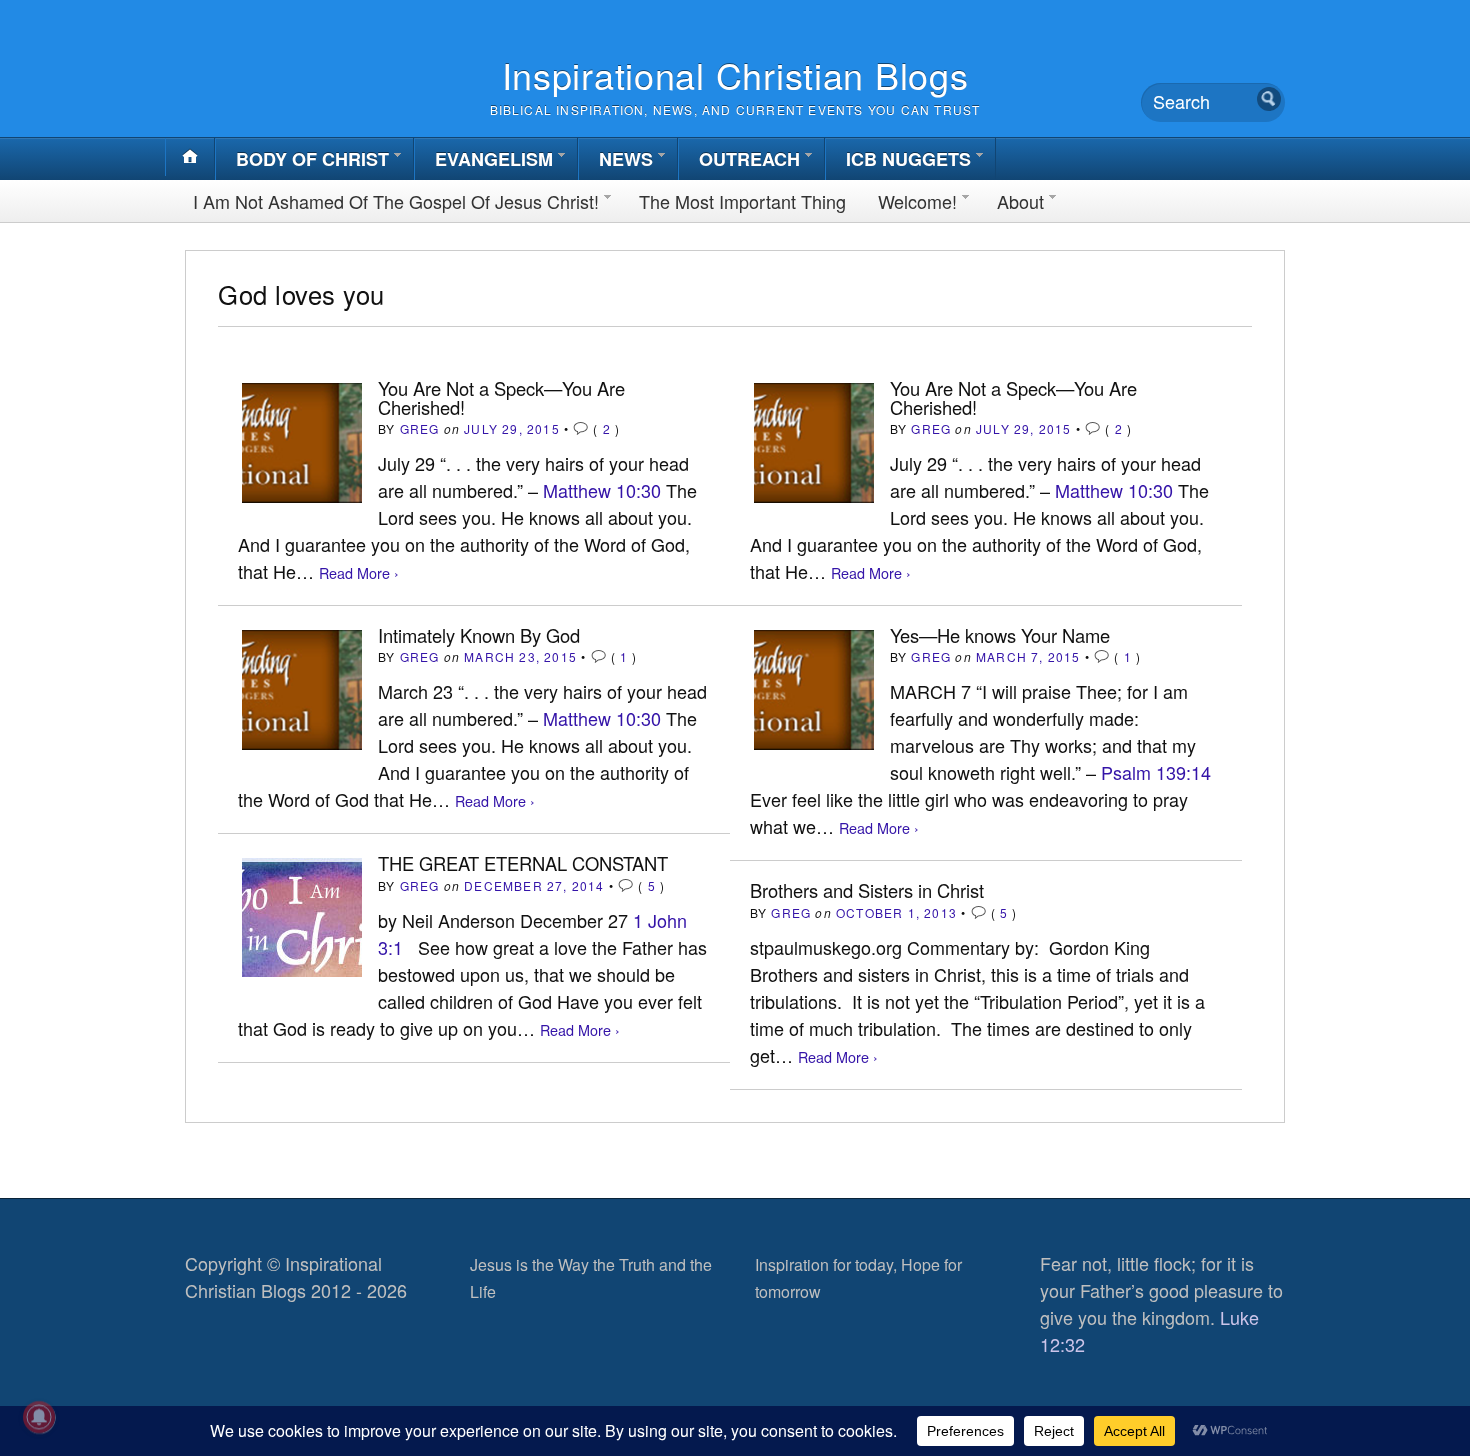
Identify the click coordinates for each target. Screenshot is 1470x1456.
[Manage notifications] (39, 1417)
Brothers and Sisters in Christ (867, 890)
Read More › (359, 572)
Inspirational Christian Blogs (735, 74)
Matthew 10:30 (602, 490)
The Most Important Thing (742, 201)
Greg (420, 428)
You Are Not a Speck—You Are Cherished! (501, 397)
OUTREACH (749, 159)
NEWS (626, 159)
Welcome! (917, 201)
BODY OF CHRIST (312, 159)
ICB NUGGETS (908, 159)
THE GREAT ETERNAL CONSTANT (523, 863)
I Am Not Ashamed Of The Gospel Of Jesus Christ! (396, 201)
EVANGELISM (494, 159)
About (1020, 201)
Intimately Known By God (479, 635)
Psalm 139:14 (1156, 772)
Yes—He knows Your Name (1000, 635)
